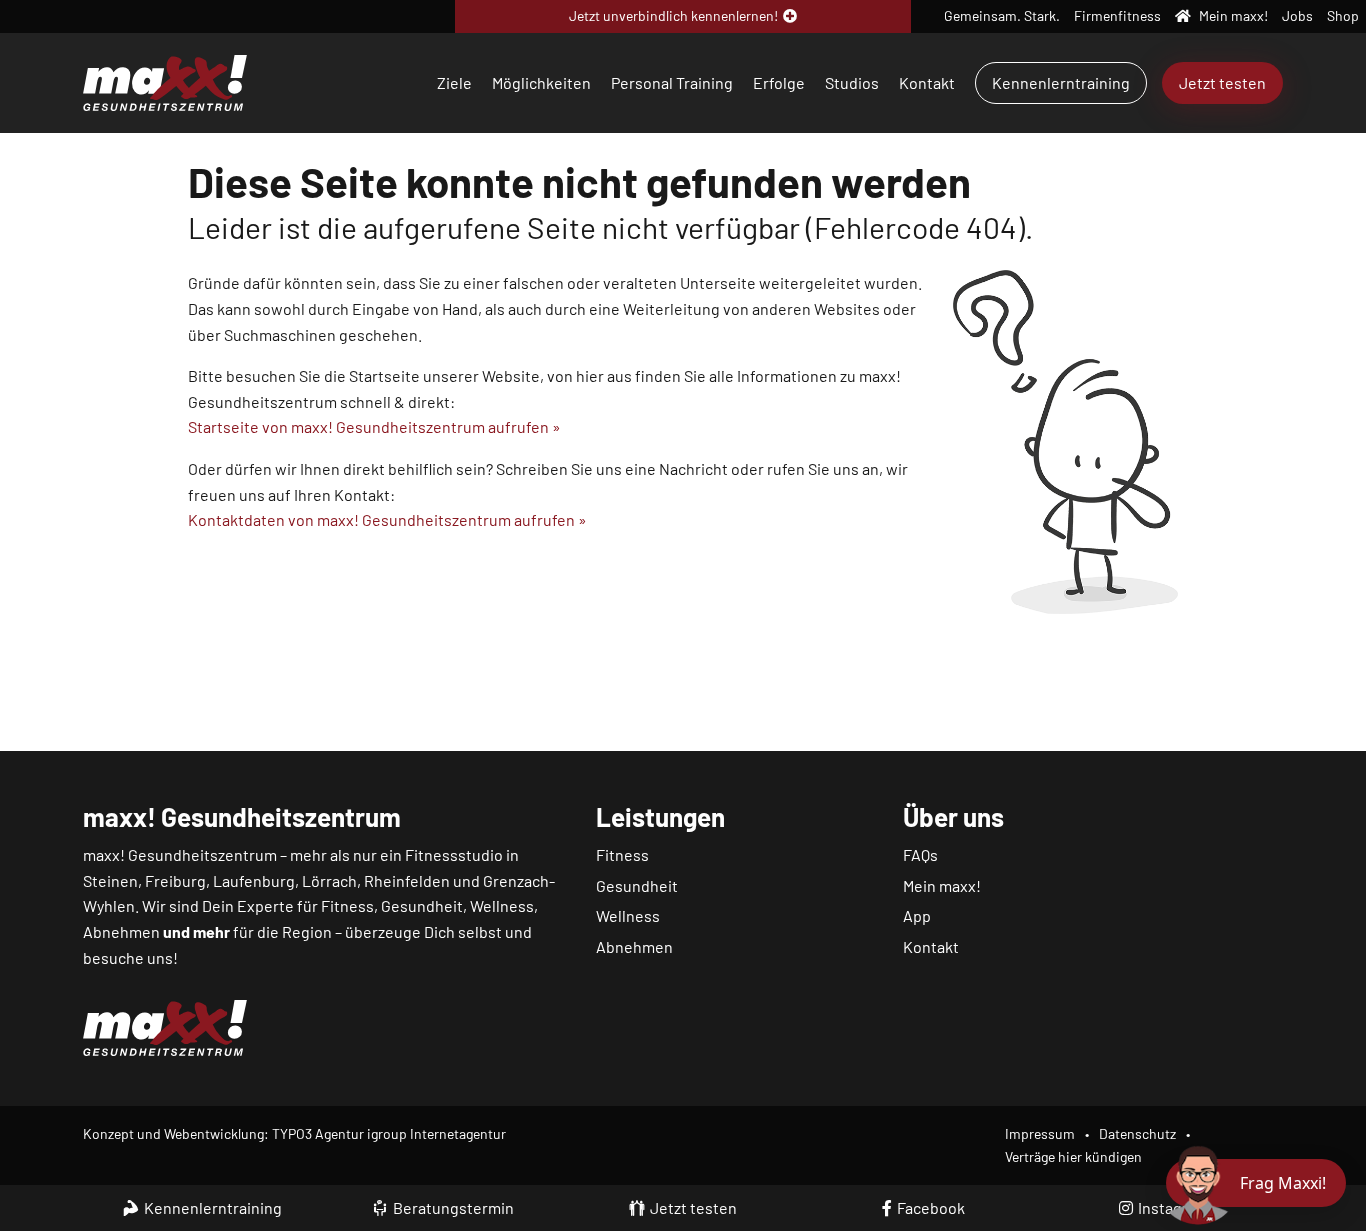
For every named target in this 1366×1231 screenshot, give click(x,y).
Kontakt (927, 82)
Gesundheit (637, 885)
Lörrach (329, 880)
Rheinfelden (407, 880)
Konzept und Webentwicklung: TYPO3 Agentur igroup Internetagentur (294, 1133)
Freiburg (175, 880)
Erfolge (779, 82)
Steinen (110, 880)
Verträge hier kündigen (1073, 1156)
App (917, 915)
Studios (852, 82)
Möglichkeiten (541, 82)
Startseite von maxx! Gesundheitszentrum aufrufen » (374, 426)
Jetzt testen (1222, 82)
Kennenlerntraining (1061, 82)
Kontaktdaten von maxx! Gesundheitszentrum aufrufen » (387, 519)
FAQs (920, 854)
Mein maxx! (942, 885)
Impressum (1040, 1133)
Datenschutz (1137, 1133)
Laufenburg (254, 880)
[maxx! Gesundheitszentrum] (165, 80)
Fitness (622, 854)
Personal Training (672, 82)
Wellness (628, 915)
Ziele (454, 82)
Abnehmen (634, 946)
